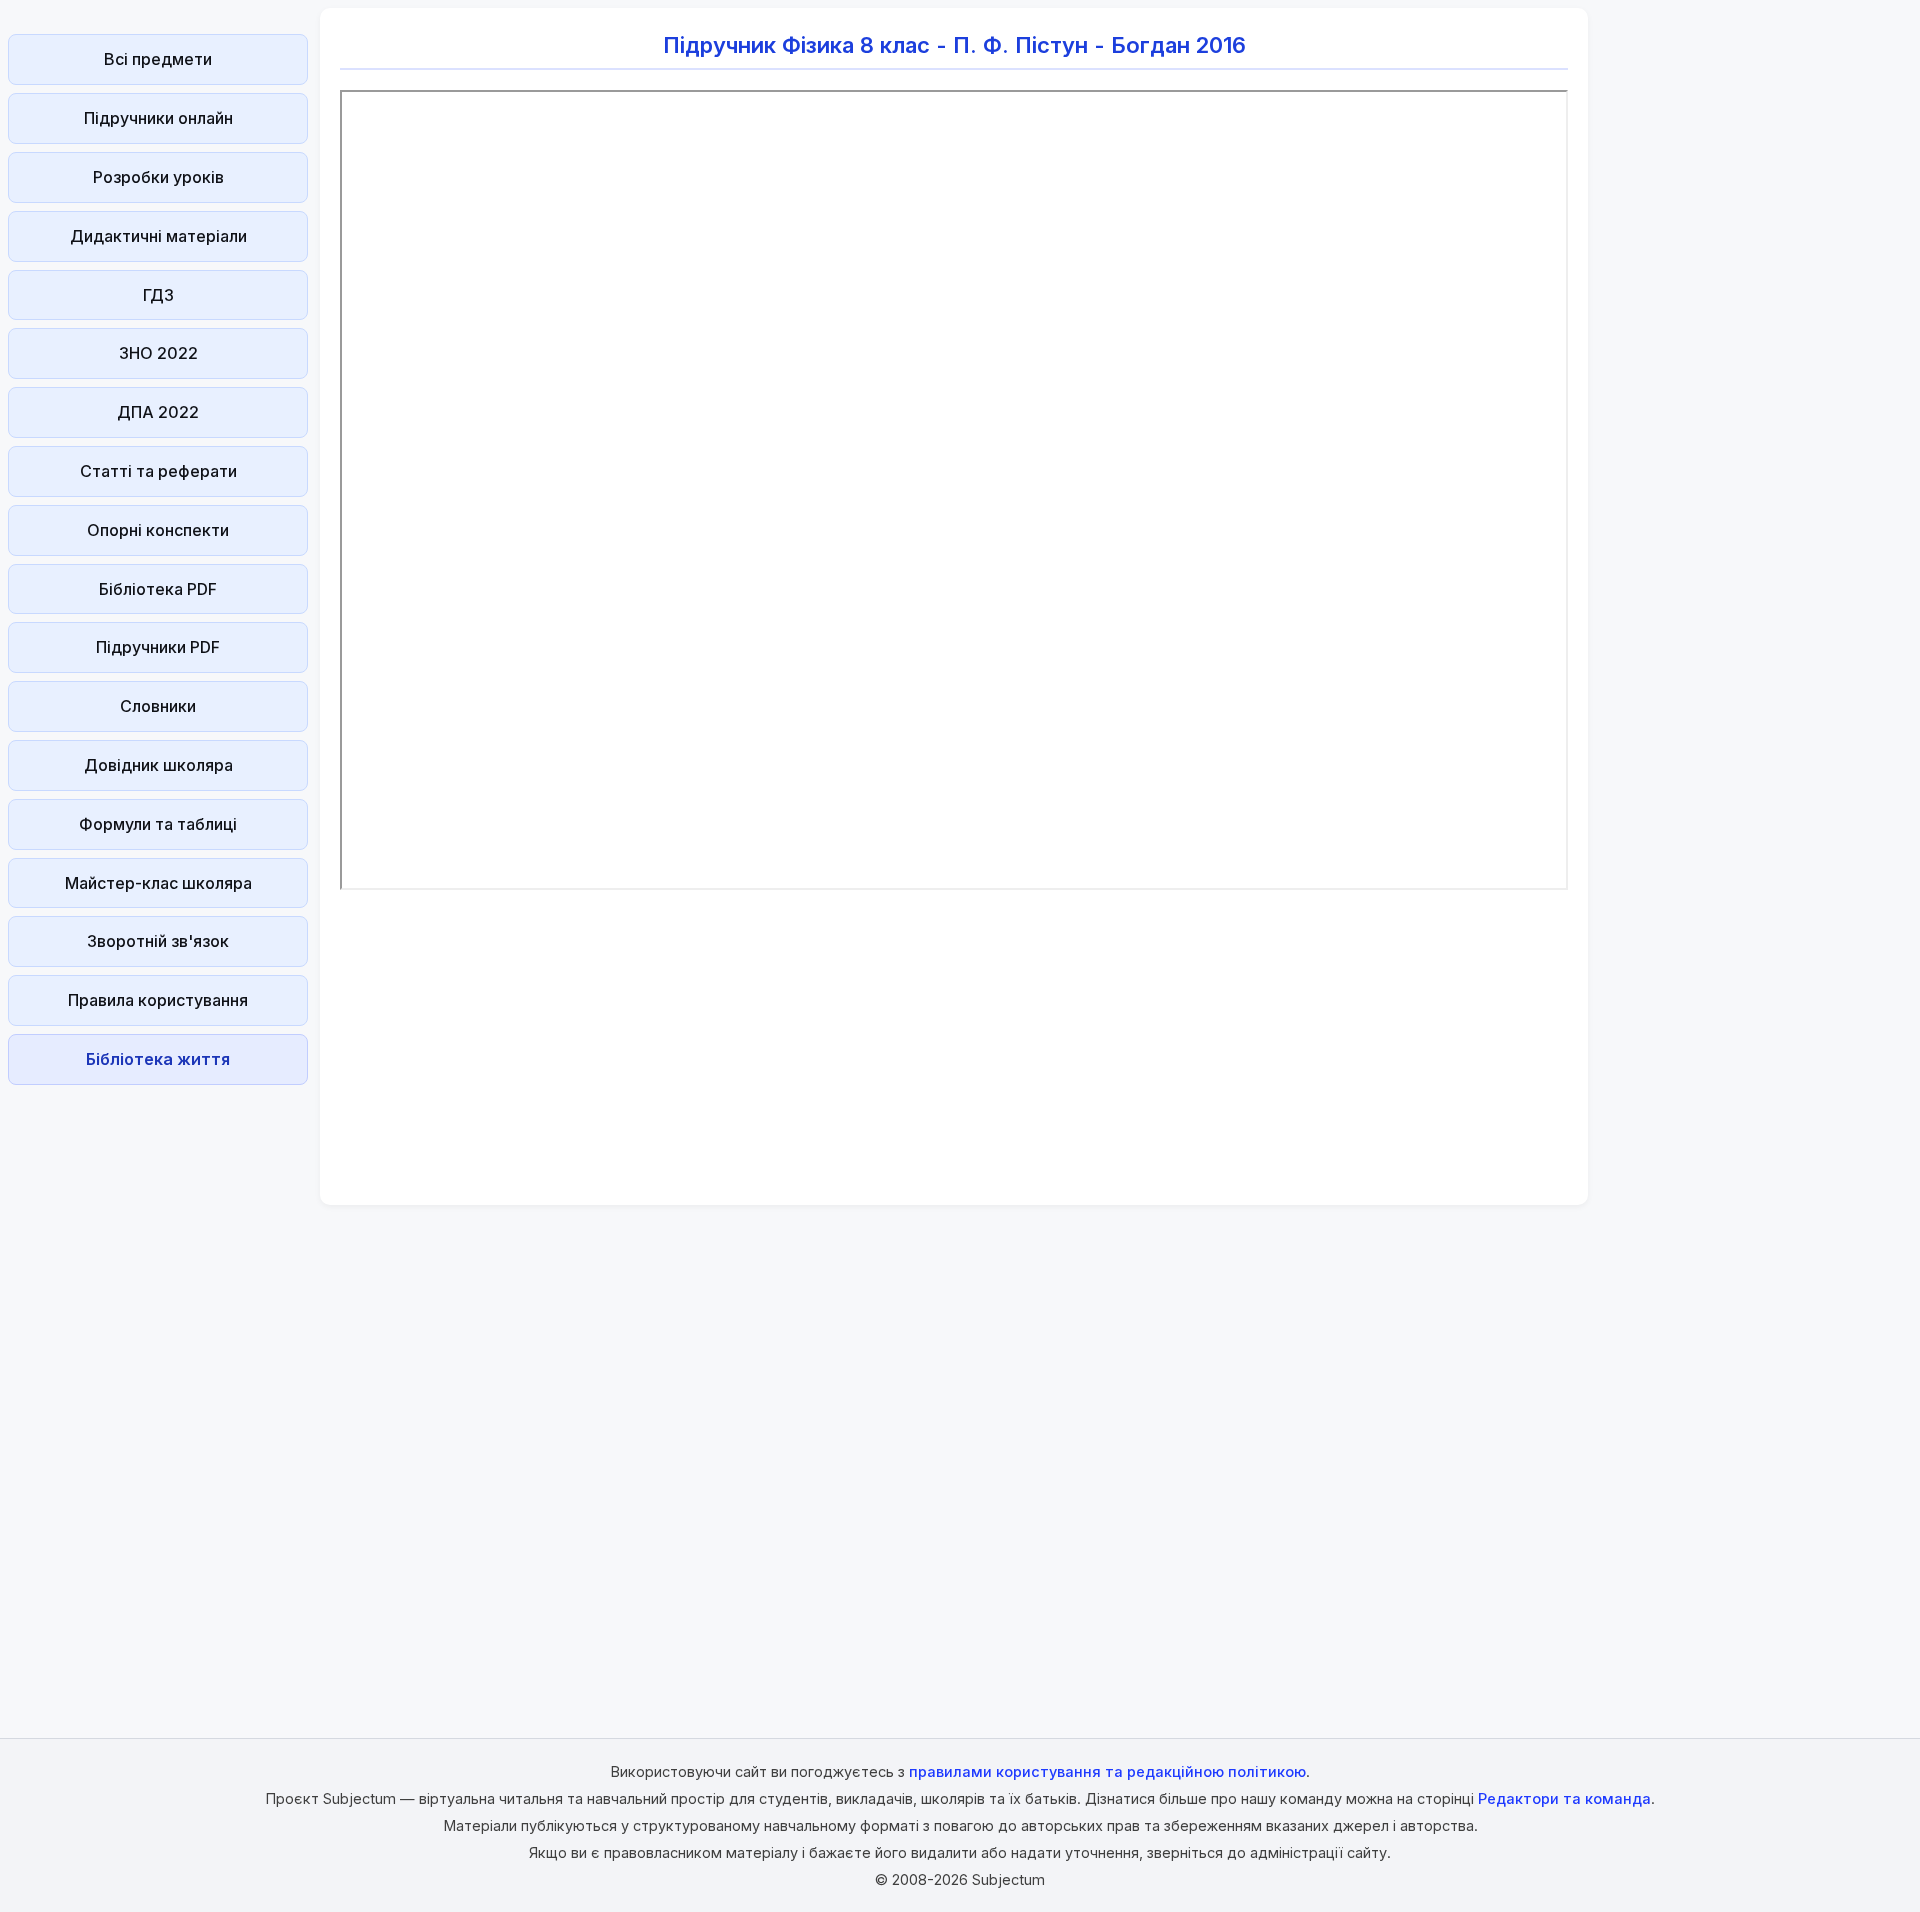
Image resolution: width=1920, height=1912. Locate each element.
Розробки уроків (158, 177)
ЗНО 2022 (158, 353)
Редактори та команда (1564, 1798)
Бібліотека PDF (158, 589)
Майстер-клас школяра (158, 883)
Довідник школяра (158, 765)
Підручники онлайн (158, 118)
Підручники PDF (158, 647)
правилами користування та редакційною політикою (1107, 1771)
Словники (158, 706)
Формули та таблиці (158, 824)
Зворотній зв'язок (158, 941)
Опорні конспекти (158, 530)
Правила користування (158, 1000)
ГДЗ (158, 295)
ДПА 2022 (158, 412)
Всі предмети (158, 59)
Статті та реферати (158, 471)
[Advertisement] (158, 1393)
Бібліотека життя (158, 1059)
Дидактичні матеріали (158, 236)
